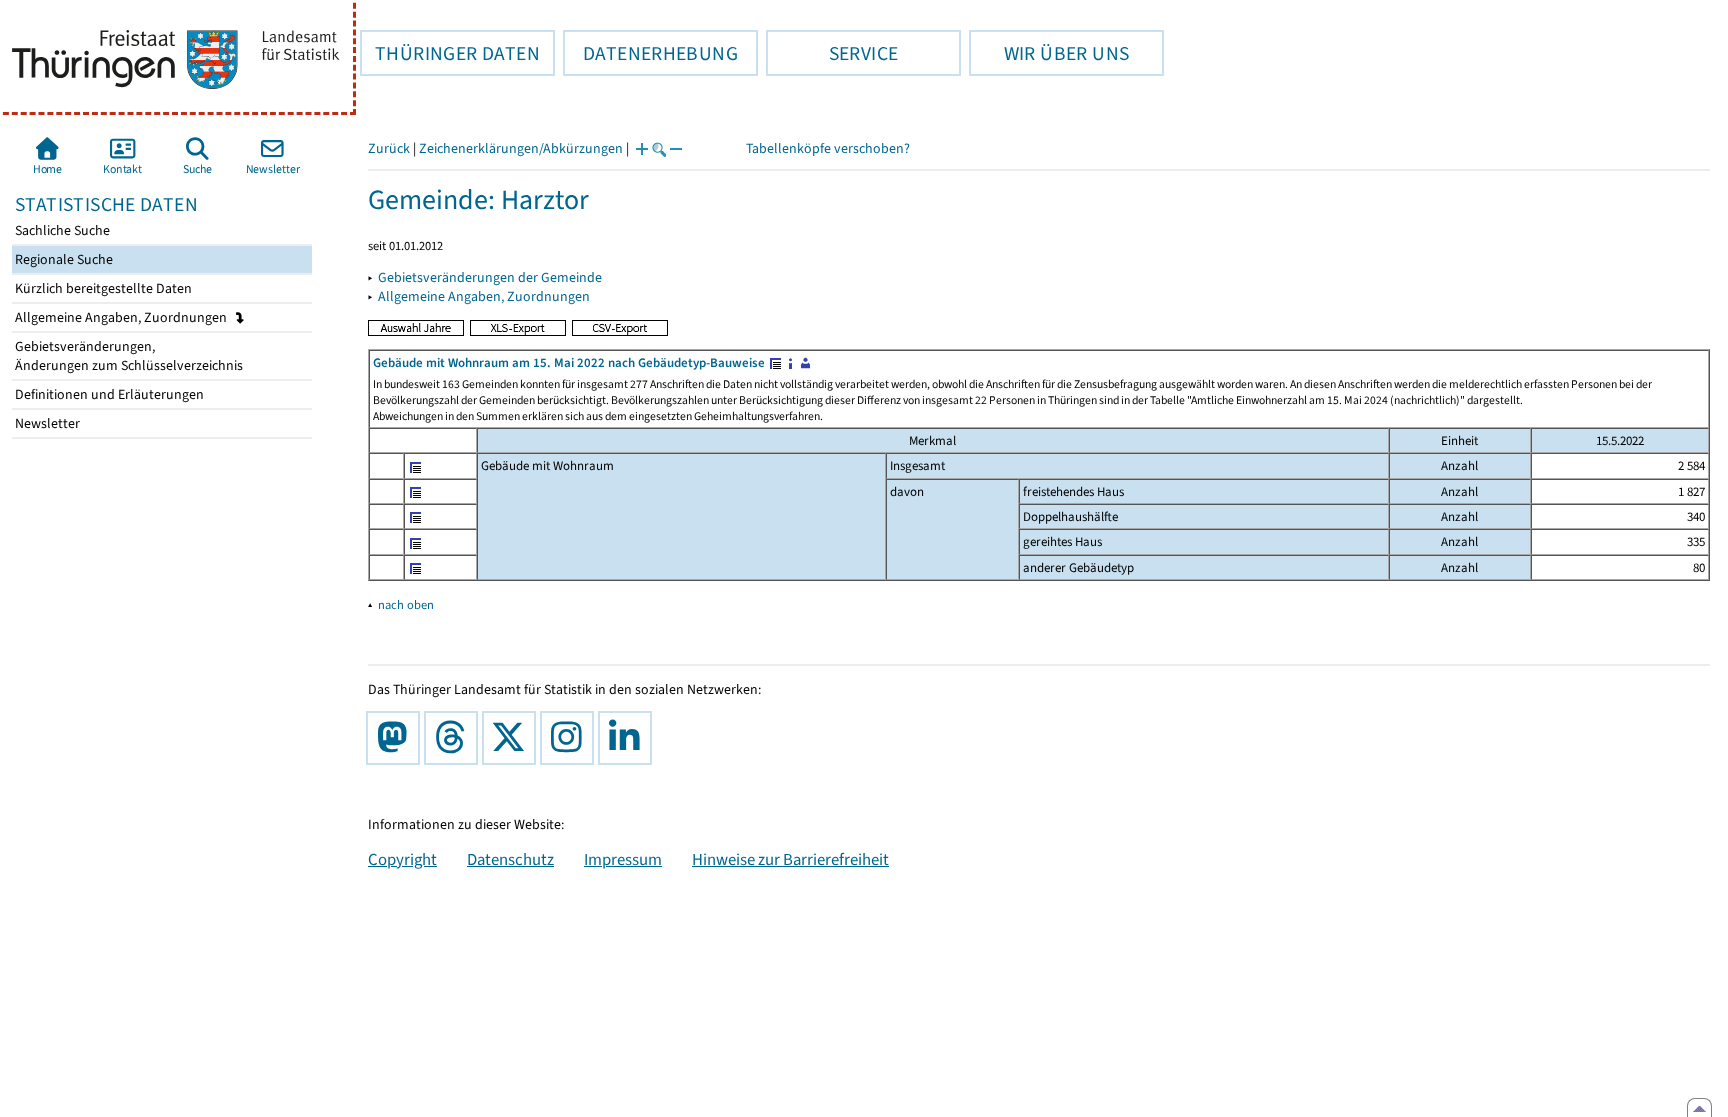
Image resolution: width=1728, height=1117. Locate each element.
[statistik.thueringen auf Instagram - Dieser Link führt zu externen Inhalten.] (571, 738)
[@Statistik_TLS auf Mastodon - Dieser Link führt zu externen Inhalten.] (397, 738)
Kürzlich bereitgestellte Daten (102, 288)
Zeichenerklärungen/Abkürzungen (521, 148)
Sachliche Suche (61, 230)
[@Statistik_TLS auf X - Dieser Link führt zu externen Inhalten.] (513, 738)
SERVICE (832, 53)
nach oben (406, 604)
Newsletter (46, 423)
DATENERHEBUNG (650, 53)
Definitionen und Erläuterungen (108, 394)
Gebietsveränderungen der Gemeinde (490, 277)
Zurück (389, 148)
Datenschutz (510, 859)
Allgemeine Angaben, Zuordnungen (122, 317)
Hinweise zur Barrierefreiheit (790, 859)
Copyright (402, 859)
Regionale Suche (62, 259)
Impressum (623, 859)
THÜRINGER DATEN (450, 53)
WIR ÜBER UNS (1049, 53)
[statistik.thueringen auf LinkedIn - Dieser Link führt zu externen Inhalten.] (629, 738)
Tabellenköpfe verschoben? (828, 148)
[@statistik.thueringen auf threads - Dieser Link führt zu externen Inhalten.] (455, 738)
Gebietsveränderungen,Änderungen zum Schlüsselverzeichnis (127, 356)
